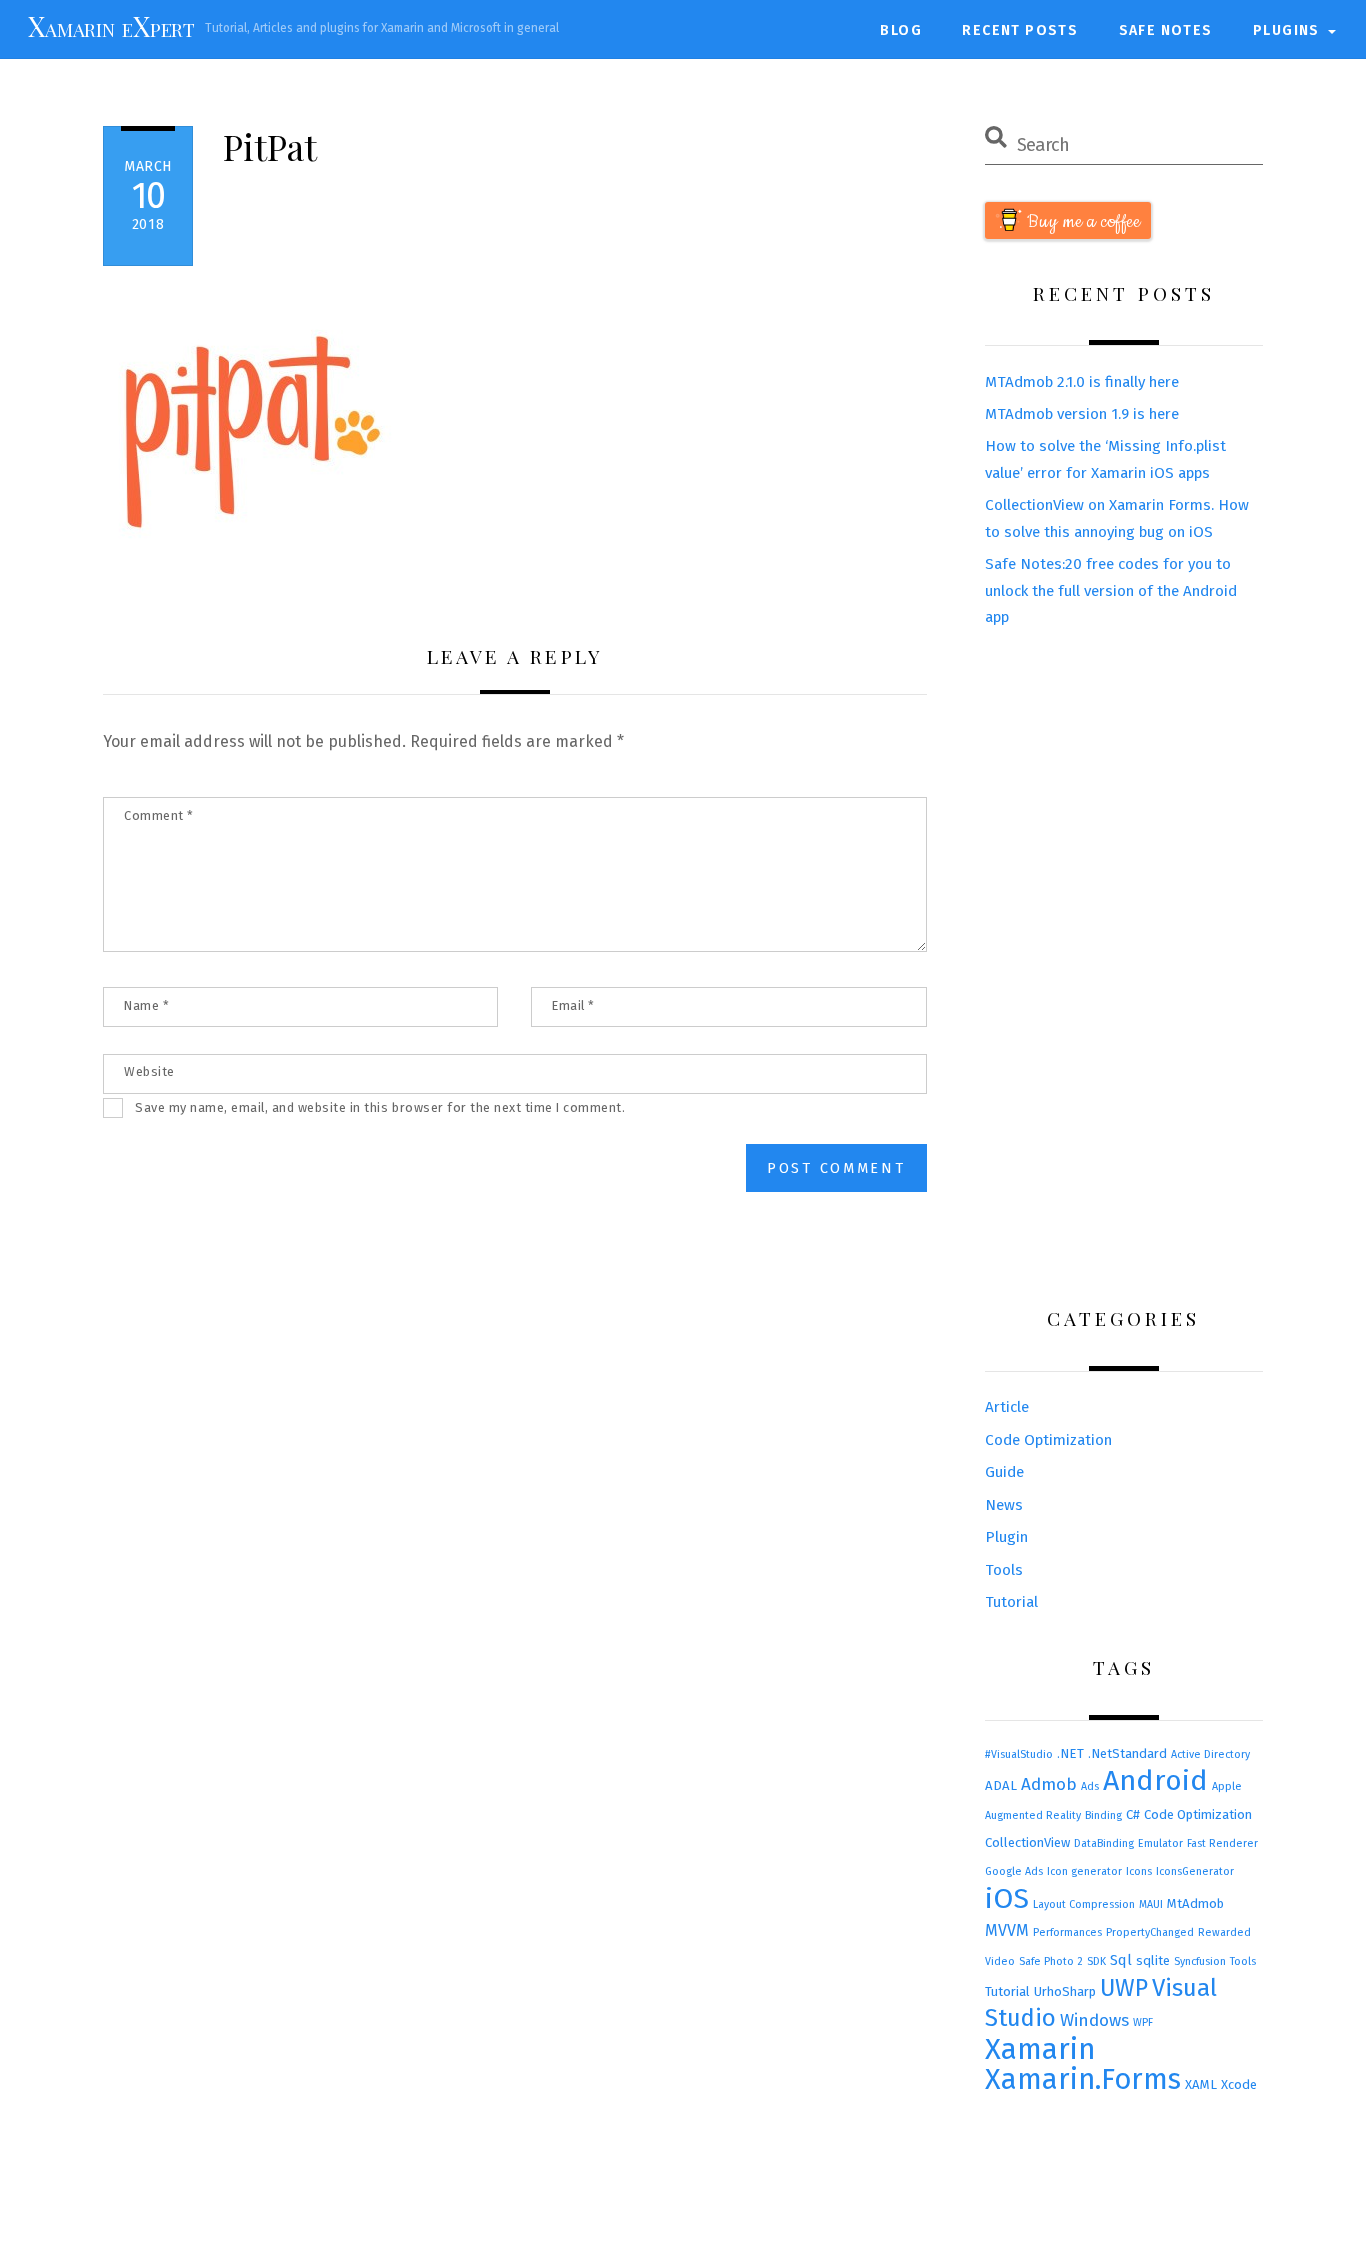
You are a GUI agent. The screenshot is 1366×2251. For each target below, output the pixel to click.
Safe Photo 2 (1051, 1961)
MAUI (1151, 1904)
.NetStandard (1127, 1753)
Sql (1121, 1960)
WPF (1143, 2022)
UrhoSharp (1065, 1991)
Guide (1004, 1472)
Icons (1139, 1871)
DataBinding (1104, 1843)
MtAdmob (1195, 1903)
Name (146, 1005)
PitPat (270, 146)
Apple (1227, 1786)
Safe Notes (1166, 30)
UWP (1124, 1988)
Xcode (1239, 2084)
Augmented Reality (1033, 1815)
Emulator (1160, 1843)
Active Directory (1210, 1754)
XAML (1201, 2084)
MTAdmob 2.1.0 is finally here (1082, 382)
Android (1155, 1780)
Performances (1067, 1932)
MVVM (1007, 1930)
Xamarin (1040, 2049)
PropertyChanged (1150, 1932)
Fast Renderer (1222, 1843)
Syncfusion (1200, 1961)
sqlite (1153, 1960)
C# (1133, 1814)
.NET (1070, 1753)
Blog (901, 30)
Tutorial (1011, 1602)
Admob (1049, 1784)
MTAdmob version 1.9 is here (1082, 414)
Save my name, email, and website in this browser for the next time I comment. (380, 1107)
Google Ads (1014, 1871)
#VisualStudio (1019, 1754)
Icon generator (1084, 1871)
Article (1007, 1407)
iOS (1007, 1898)
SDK (1096, 1961)
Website (149, 1071)
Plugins (1286, 30)
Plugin (1006, 1537)
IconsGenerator (1195, 1871)
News (1004, 1505)
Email (573, 1005)
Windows (1094, 2020)
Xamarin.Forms (1083, 2079)
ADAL (1001, 1785)
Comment (159, 815)
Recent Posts (1020, 30)
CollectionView (1027, 1842)
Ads (1090, 1786)
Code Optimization (1048, 1440)
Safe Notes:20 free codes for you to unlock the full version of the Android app (1111, 590)
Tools (1004, 1570)
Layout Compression (1084, 1904)
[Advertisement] (1124, 970)
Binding (1103, 1815)
